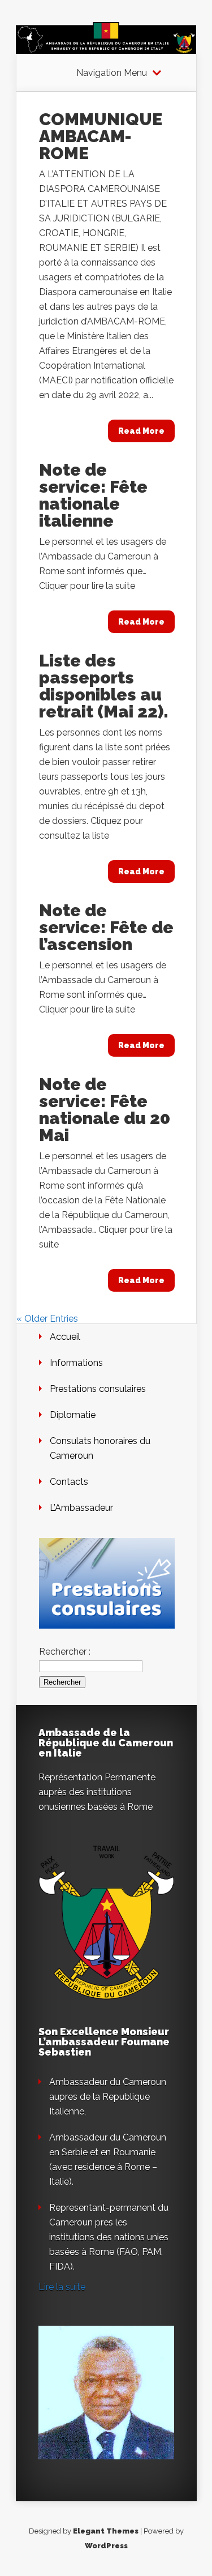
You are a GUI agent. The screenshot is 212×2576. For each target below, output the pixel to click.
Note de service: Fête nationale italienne (93, 495)
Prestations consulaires (98, 1389)
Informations (76, 1363)
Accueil (65, 1337)
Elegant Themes (106, 2531)
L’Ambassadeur (81, 1508)
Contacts (69, 1482)
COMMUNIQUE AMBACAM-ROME (101, 136)
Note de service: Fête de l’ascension (106, 927)
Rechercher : (65, 1652)
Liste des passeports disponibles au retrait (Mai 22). (104, 686)
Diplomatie (73, 1415)
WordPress (106, 2546)
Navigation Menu (112, 73)
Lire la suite (62, 2287)
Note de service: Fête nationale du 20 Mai (105, 1110)
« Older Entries (47, 1319)
